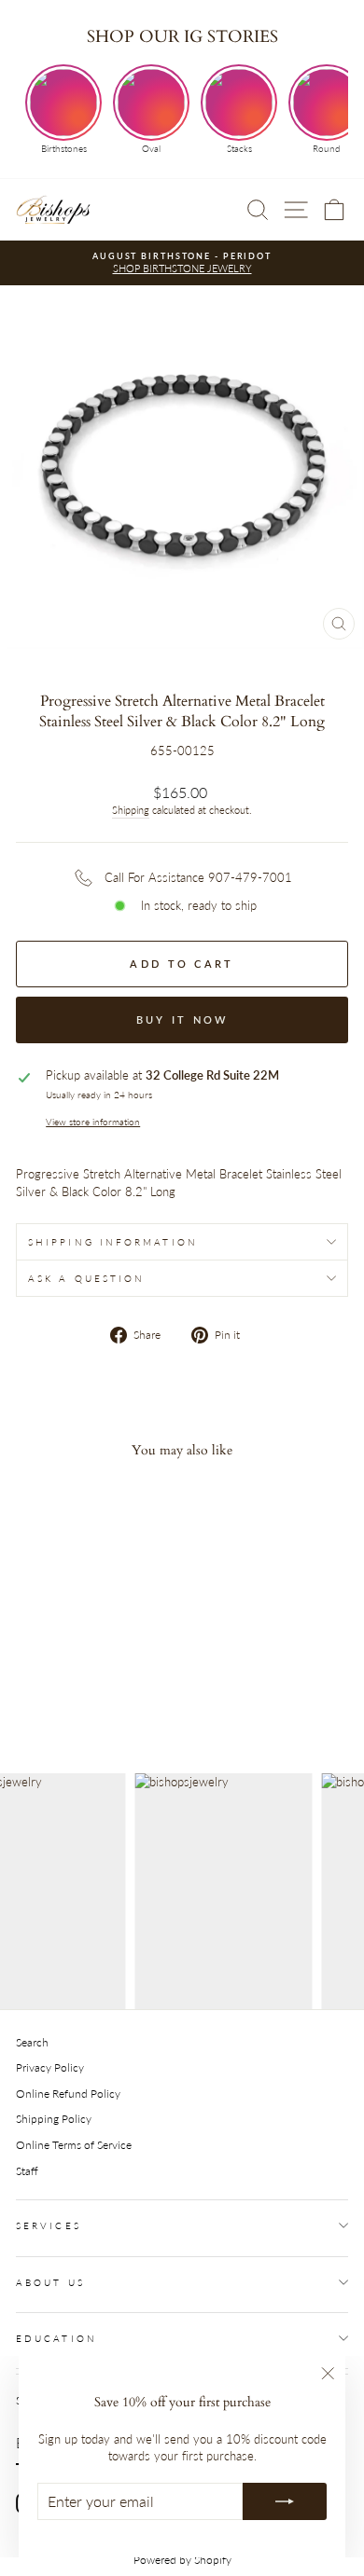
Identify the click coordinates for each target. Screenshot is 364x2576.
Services (49, 2225)
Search (32, 2042)
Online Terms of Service (74, 2145)
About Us (50, 2282)
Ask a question (86, 1278)
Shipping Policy (54, 2119)
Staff (27, 2171)
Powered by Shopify (182, 2560)
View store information (93, 1122)
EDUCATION (56, 2338)
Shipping (131, 810)
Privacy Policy (50, 2067)
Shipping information (113, 1242)
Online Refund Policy (68, 2094)
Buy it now (182, 1019)
